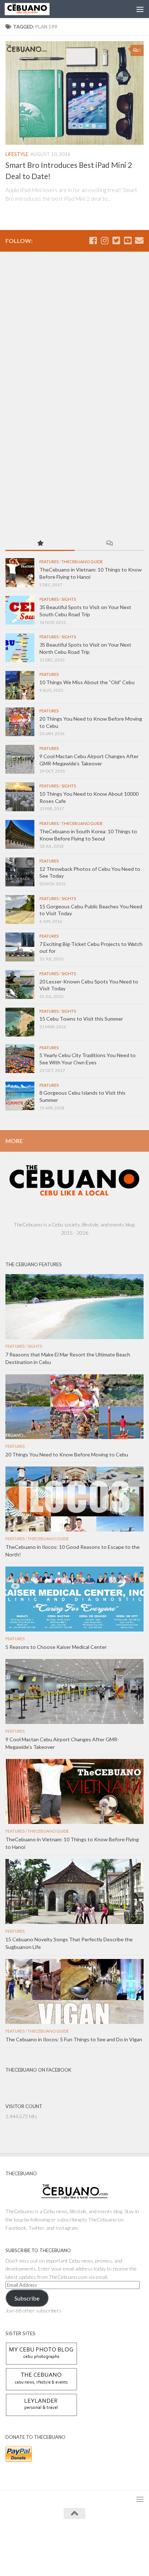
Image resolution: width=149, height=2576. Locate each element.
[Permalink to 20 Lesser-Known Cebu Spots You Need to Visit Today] (20, 985)
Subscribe (27, 2298)
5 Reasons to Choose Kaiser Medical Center (56, 1647)
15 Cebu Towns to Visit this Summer (81, 1019)
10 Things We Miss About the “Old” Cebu (87, 682)
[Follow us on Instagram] (105, 240)
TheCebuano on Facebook (38, 2070)
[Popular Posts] (40, 544)
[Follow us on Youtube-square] (128, 240)
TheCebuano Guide (82, 562)
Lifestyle (17, 154)
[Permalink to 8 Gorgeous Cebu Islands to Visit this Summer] (20, 1096)
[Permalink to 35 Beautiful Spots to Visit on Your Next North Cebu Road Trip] (20, 648)
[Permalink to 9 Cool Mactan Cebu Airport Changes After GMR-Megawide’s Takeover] (20, 759)
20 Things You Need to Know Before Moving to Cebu (67, 1454)
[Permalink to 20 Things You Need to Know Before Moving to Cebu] (20, 722)
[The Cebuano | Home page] (35, 9)
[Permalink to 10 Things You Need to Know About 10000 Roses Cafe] (20, 797)
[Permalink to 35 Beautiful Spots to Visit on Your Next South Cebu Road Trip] (20, 610)
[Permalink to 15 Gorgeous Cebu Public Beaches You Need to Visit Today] (20, 909)
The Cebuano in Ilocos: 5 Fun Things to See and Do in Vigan (74, 2039)
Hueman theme (107, 2540)
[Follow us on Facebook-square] (93, 240)
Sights (69, 599)
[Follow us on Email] (139, 240)
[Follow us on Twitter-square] (116, 240)
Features (49, 562)
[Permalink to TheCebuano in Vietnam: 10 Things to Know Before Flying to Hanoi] (20, 573)
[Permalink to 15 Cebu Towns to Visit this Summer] (20, 1022)
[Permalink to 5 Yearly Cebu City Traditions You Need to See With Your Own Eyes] (20, 1059)
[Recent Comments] (109, 544)
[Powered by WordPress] (52, 2540)
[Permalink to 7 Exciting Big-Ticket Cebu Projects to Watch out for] (20, 947)
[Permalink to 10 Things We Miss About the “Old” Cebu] (20, 685)
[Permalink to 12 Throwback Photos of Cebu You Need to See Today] (20, 872)
